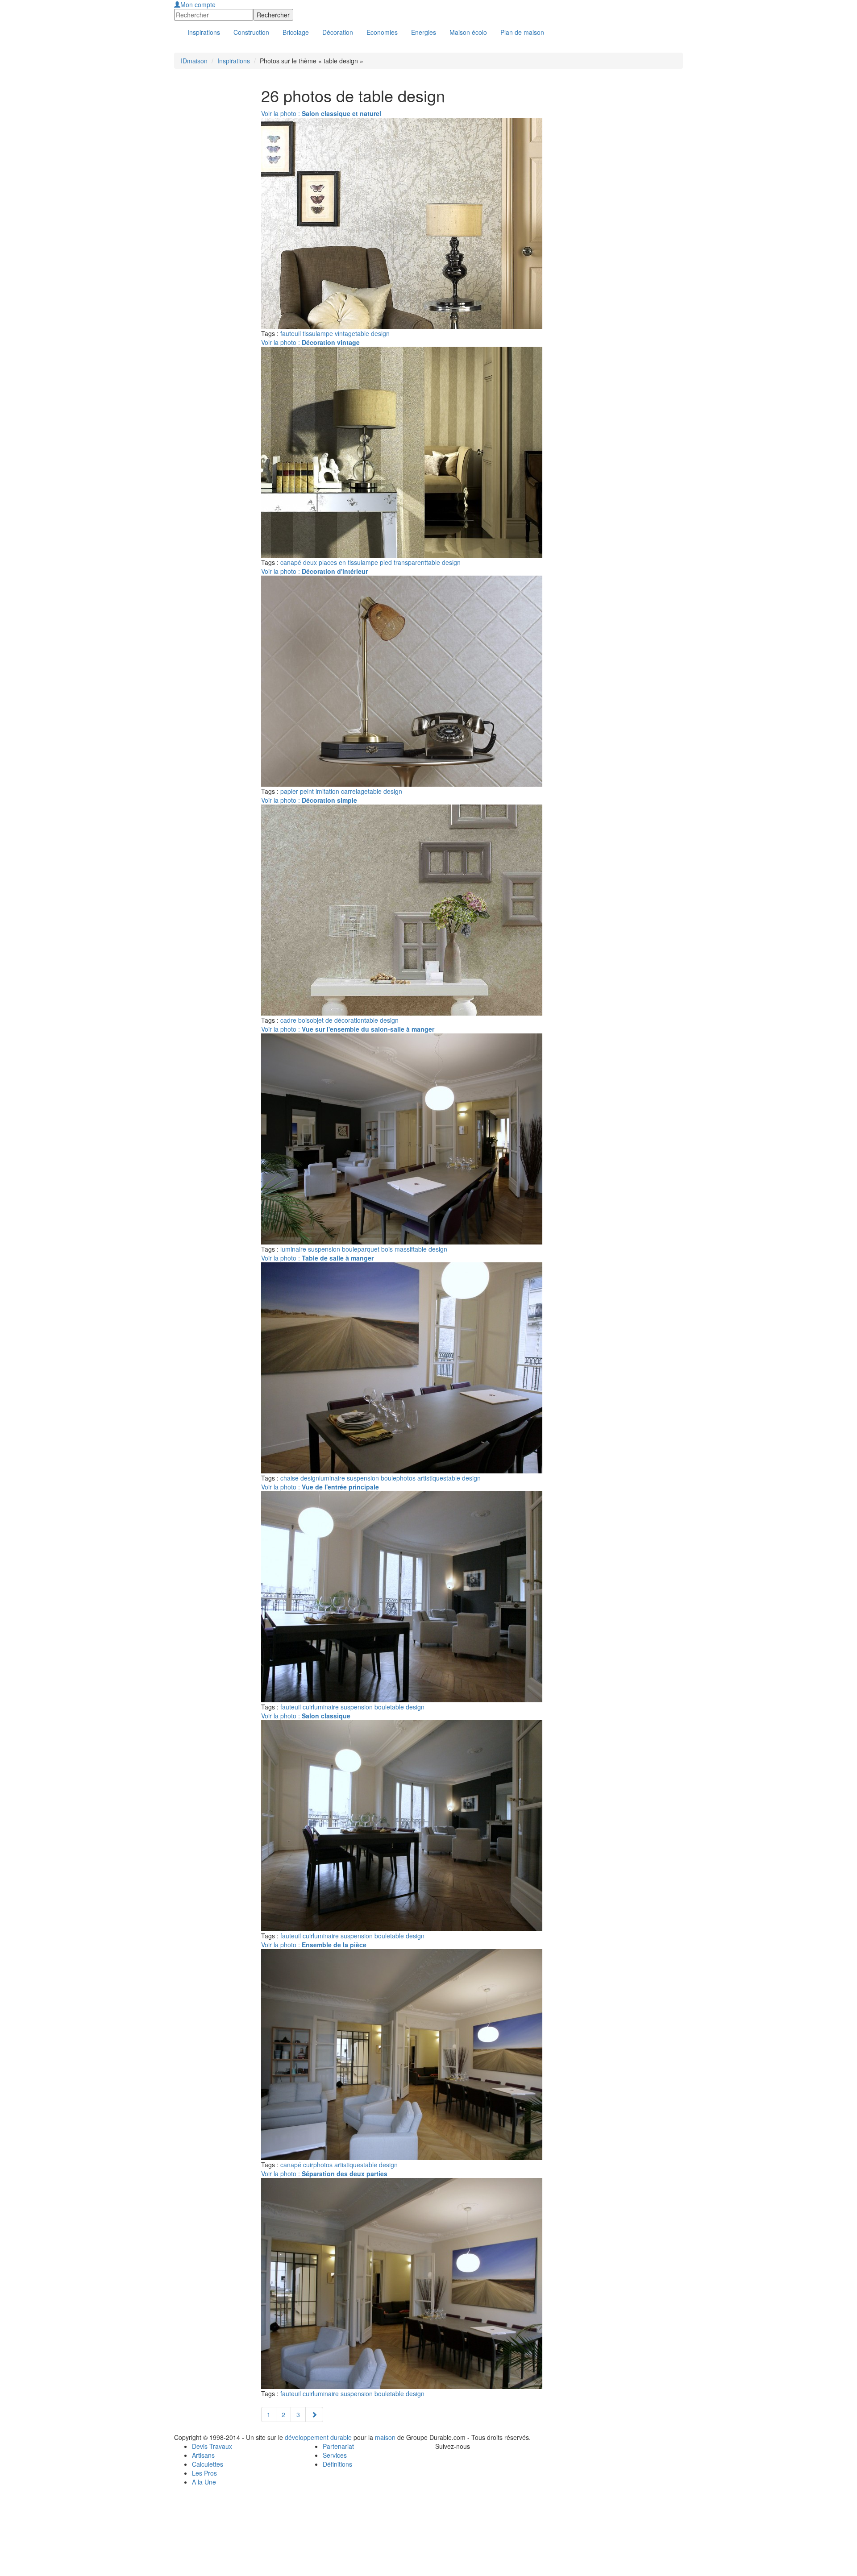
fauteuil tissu (298, 333)
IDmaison (194, 61)
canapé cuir (297, 2165)
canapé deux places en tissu (320, 562)
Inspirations (234, 61)
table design (372, 333)
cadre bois (295, 1020)
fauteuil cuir (297, 1707)
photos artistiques (421, 1478)
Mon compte (198, 4)
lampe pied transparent (393, 562)
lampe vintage (335, 333)
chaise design (300, 1478)
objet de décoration (337, 1020)
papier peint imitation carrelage (324, 791)
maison (385, 2437)
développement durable (318, 2437)
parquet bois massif (385, 1249)
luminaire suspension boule (319, 1249)
